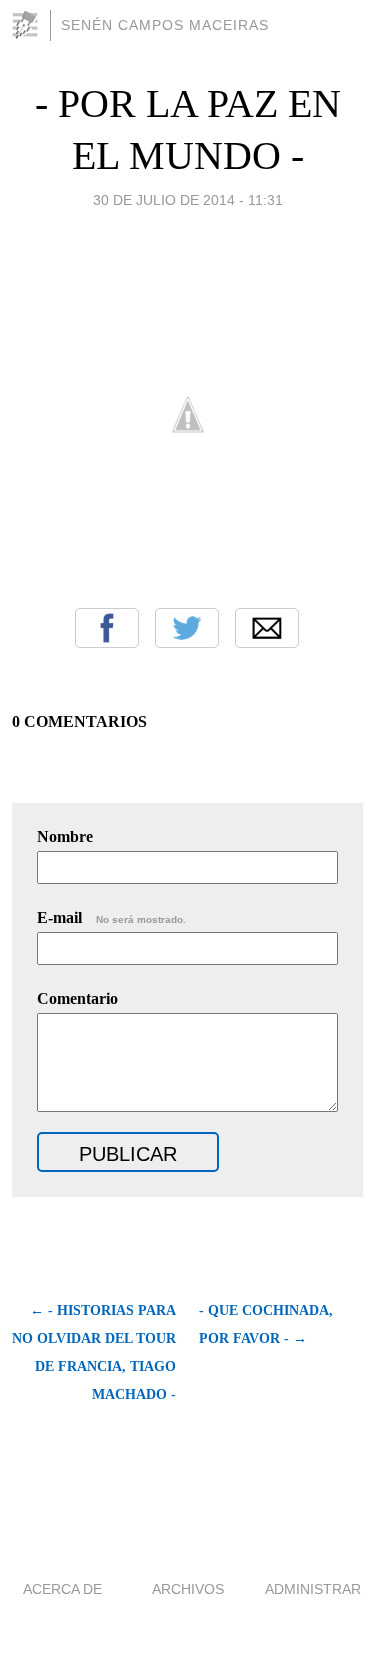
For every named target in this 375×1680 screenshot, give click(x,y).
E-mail (111, 917)
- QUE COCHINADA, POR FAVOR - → (266, 1324)
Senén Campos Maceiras (165, 25)
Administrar (313, 1589)
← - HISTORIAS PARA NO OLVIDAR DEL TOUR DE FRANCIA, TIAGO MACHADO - (94, 1352)
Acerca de (62, 1589)
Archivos (188, 1589)
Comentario (77, 998)
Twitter (187, 628)
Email (267, 628)
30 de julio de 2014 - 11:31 (188, 200)
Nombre (65, 836)
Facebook (107, 628)
